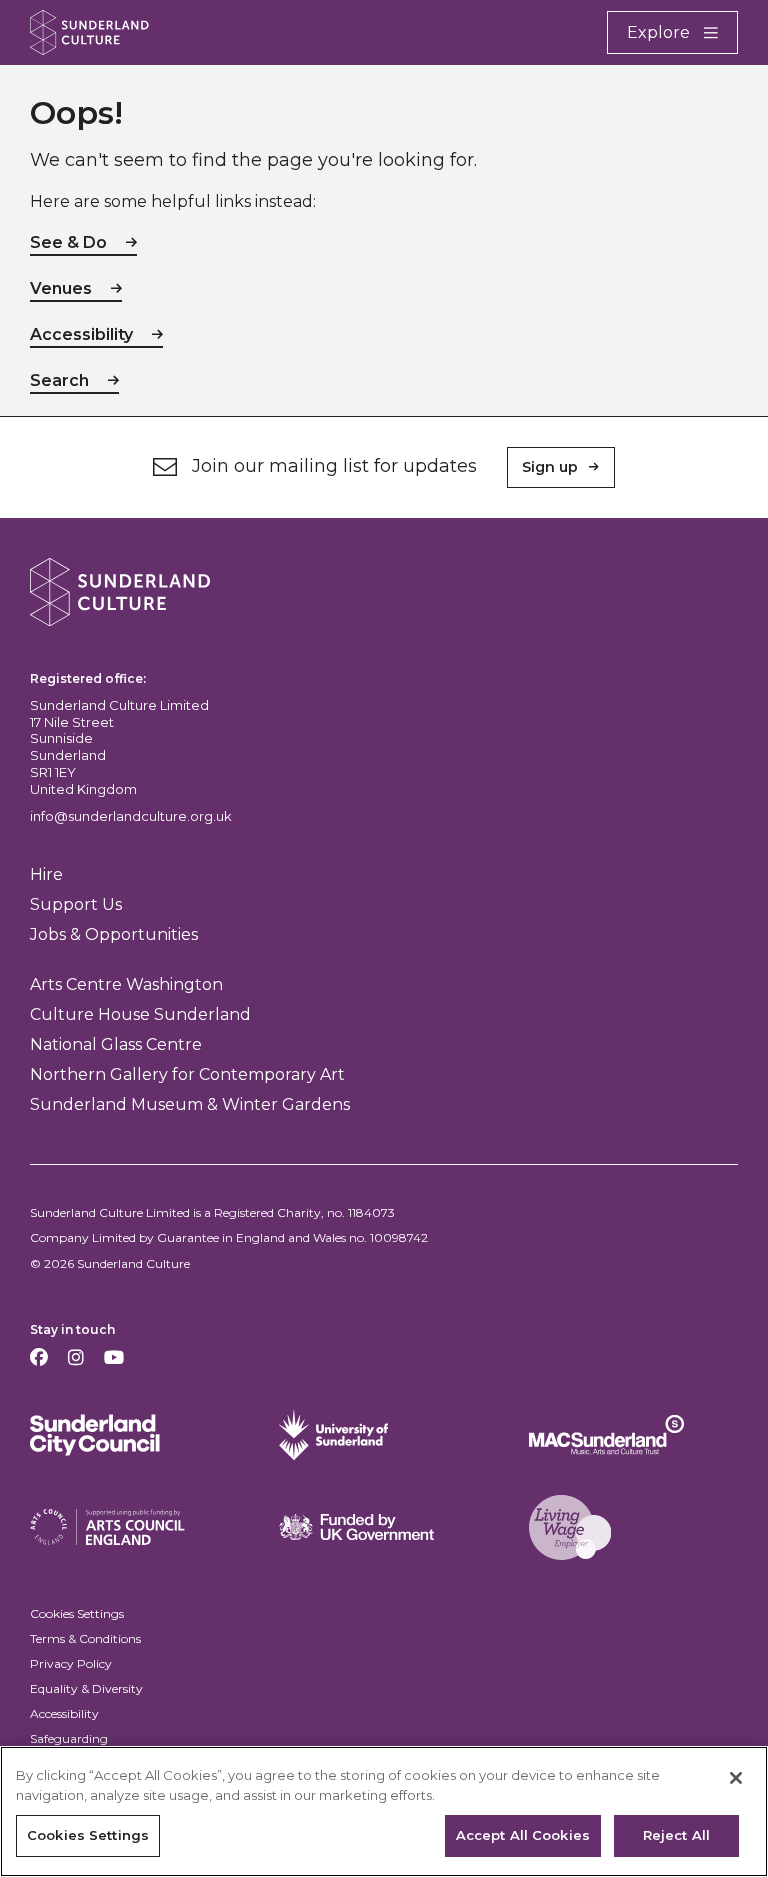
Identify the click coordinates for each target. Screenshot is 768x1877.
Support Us (76, 904)
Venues (61, 288)
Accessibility (81, 334)
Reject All (676, 1835)
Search (59, 380)
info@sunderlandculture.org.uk (131, 816)
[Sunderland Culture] (89, 32)
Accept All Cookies (523, 1835)
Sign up (550, 467)
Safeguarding (69, 1738)
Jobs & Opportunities (114, 934)
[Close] (736, 1778)
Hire (46, 874)
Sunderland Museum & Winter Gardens (190, 1104)
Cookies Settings (77, 1613)
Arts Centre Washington (126, 984)
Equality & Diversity (86, 1688)
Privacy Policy (71, 1663)
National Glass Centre (116, 1044)
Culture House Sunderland (140, 1014)
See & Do (68, 242)
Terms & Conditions (85, 1638)
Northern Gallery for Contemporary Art (187, 1074)
